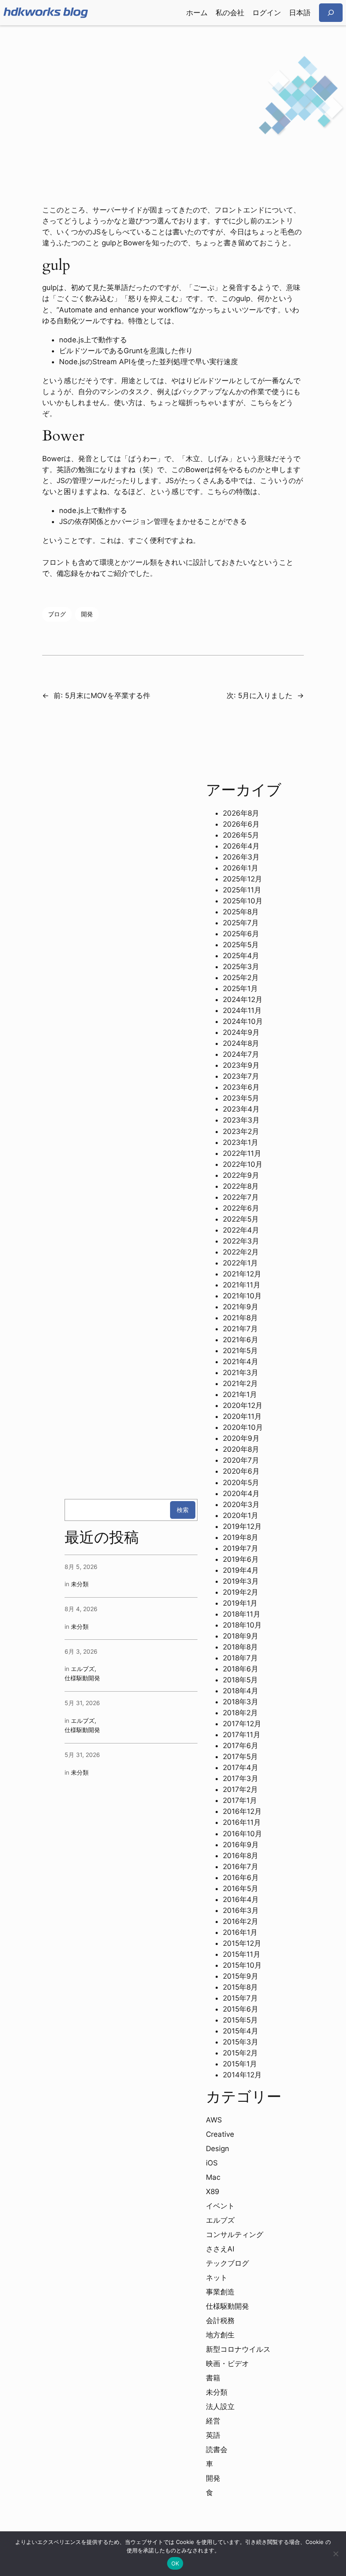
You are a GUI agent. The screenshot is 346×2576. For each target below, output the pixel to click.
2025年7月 (241, 923)
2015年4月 (241, 2031)
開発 (87, 614)
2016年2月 (241, 1921)
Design (218, 2149)
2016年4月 (241, 1899)
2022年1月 (240, 1263)
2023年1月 (241, 1142)
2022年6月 (241, 1208)
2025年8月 (241, 912)
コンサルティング (235, 2235)
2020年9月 (241, 1438)
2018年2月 (240, 1713)
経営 (213, 2421)
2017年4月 (241, 1767)
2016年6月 (241, 1878)
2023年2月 (241, 1131)
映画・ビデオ (227, 2364)
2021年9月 (241, 1307)
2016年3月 (241, 1910)
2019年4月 (241, 1570)
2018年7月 (240, 1658)
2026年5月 (241, 835)
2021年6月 (241, 1340)
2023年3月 (241, 1120)
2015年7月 (240, 1998)
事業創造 (220, 2292)
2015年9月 (241, 1976)
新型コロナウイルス (238, 2349)
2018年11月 (242, 1614)
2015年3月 (241, 2042)
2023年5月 (241, 1098)
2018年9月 (241, 1636)
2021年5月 (240, 1351)
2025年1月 (240, 988)
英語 (213, 2435)
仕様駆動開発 (82, 1678)
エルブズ (83, 1669)
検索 (183, 1510)
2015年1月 (240, 2064)
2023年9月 (241, 1065)
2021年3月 (241, 1373)
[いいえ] (335, 2554)
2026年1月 (241, 868)
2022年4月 (241, 1230)
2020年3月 (241, 1504)
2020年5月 (241, 1483)
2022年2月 (241, 1252)
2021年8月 (240, 1318)
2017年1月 (240, 1800)
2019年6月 (241, 1559)
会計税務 (220, 2321)
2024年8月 (241, 1043)
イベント (220, 2206)
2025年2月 (241, 978)
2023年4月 (241, 1109)
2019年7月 (241, 1548)
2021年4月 (241, 1362)
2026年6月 (241, 824)
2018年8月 (240, 1647)
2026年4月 (241, 846)
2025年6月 (241, 934)
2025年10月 (243, 901)
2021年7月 (240, 1329)
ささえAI (220, 2249)
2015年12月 (242, 1943)
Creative (220, 2134)
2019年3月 (241, 1581)
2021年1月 (240, 1394)
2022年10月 (243, 1164)
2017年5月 (240, 1757)
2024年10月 (243, 1021)
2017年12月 (242, 1724)
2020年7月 (241, 1460)
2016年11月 (242, 1822)
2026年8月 (241, 813)
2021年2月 (240, 1383)
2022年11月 (242, 1153)
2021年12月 (242, 1274)
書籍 (213, 2378)
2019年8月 (241, 1537)
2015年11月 (242, 1954)
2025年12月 (242, 879)
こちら (261, 403)
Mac (213, 2177)
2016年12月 (242, 1811)
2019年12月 (242, 1526)
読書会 (217, 2450)
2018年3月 (241, 1702)
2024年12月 (243, 999)
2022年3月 (241, 1241)
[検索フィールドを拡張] (331, 12)
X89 (213, 2192)
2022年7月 (241, 1197)
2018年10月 (242, 1625)
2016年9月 (241, 1845)
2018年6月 (241, 1669)
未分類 (80, 1584)
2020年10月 (243, 1427)
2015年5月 (240, 2020)
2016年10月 (242, 1834)
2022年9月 (241, 1175)
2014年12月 (242, 2075)
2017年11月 (242, 1735)
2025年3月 (241, 967)
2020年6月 (241, 1471)
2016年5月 (241, 1888)
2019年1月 (240, 1603)
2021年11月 (242, 1285)
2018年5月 (240, 1680)
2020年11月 (242, 1416)
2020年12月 (243, 1405)
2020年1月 (241, 1515)
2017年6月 (241, 1746)
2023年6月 (241, 1087)
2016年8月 (241, 1856)
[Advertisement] (173, 92)
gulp (243, 298)
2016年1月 (240, 1932)
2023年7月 (241, 1076)
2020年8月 (241, 1449)
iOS (212, 2163)
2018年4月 (241, 1691)
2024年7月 (241, 1054)
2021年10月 (242, 1296)
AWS (214, 2120)
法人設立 (220, 2407)
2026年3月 (241, 857)
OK (175, 2563)
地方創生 (220, 2335)
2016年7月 (241, 1867)
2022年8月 (241, 1186)
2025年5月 (241, 945)
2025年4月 (241, 956)
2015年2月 (240, 2053)
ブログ (57, 614)
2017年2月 (240, 1789)
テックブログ (227, 2263)
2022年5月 (241, 1219)
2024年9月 (241, 1032)
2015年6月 (241, 2009)
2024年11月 (242, 1010)
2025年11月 (242, 890)
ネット (217, 2278)
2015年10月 (242, 1965)
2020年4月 (241, 1493)
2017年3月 (241, 1778)
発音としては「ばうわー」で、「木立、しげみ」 (157, 459)
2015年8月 (240, 1987)
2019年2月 (241, 1592)
